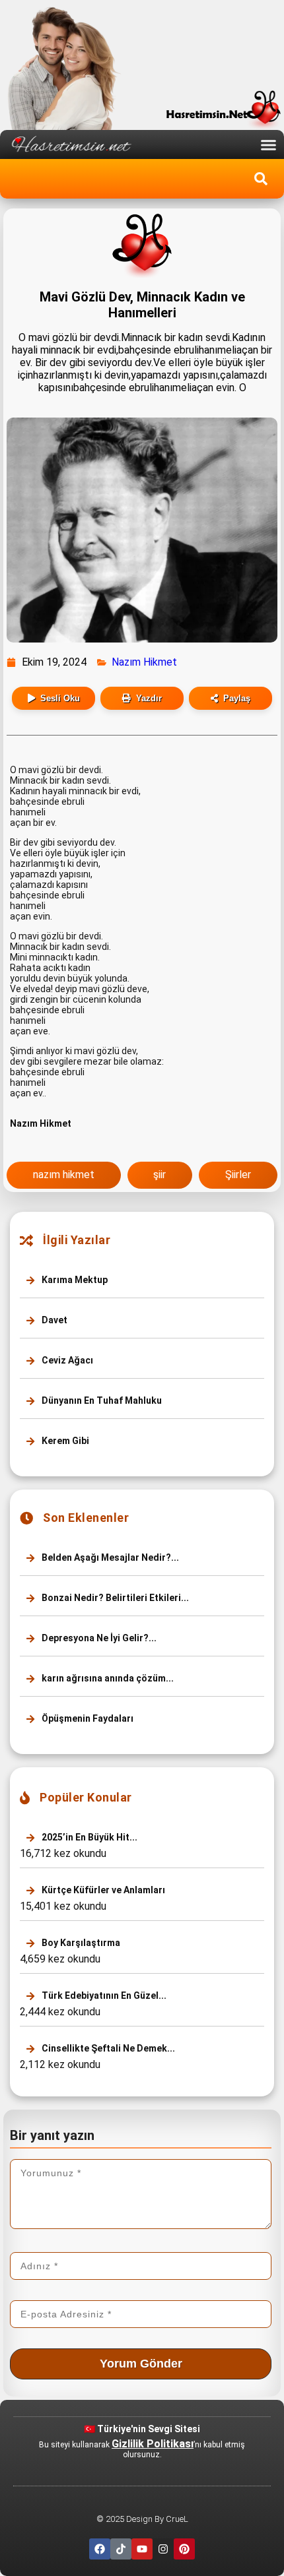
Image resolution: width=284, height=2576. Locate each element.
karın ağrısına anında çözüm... (107, 1678)
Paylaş (237, 698)
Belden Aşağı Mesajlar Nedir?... (109, 1557)
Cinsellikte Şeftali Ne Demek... (107, 2048)
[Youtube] (142, 2549)
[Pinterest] (184, 2549)
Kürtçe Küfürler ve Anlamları (102, 1890)
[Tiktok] (121, 2549)
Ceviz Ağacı (66, 1360)
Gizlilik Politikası (153, 2444)
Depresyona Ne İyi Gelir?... (98, 1638)
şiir (160, 1175)
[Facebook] (100, 2549)
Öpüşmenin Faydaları (87, 1718)
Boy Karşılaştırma (80, 1943)
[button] (269, 144)
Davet (53, 1320)
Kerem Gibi (64, 1441)
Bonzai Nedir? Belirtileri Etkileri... (114, 1598)
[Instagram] (163, 2549)
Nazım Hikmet (144, 662)
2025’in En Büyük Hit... (89, 1837)
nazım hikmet (64, 1175)
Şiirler (238, 1175)
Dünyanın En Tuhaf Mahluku (101, 1400)
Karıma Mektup (74, 1280)
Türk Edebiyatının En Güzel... (103, 1995)
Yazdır (149, 698)
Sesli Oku (60, 698)
